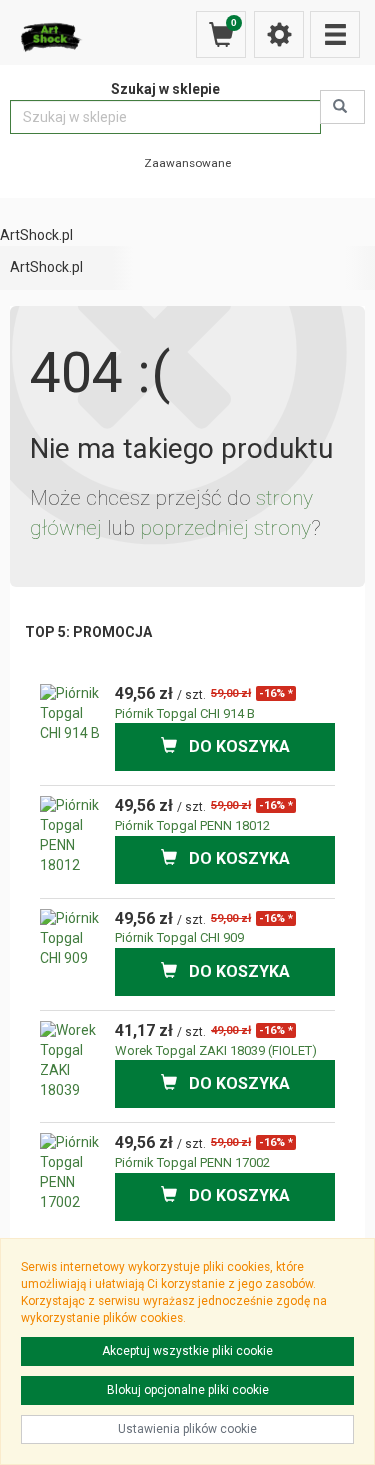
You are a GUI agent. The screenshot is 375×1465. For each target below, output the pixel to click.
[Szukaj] (342, 107)
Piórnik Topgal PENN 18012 (192, 825)
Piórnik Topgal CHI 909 (179, 937)
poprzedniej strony (225, 528)
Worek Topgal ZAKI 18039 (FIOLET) (216, 1050)
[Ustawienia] (279, 34)
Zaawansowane (187, 163)
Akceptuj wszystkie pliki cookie (187, 1351)
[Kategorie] (335, 34)
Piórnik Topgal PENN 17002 (192, 1162)
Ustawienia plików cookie (187, 1429)
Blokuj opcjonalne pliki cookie (188, 1390)
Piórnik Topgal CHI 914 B (185, 713)
